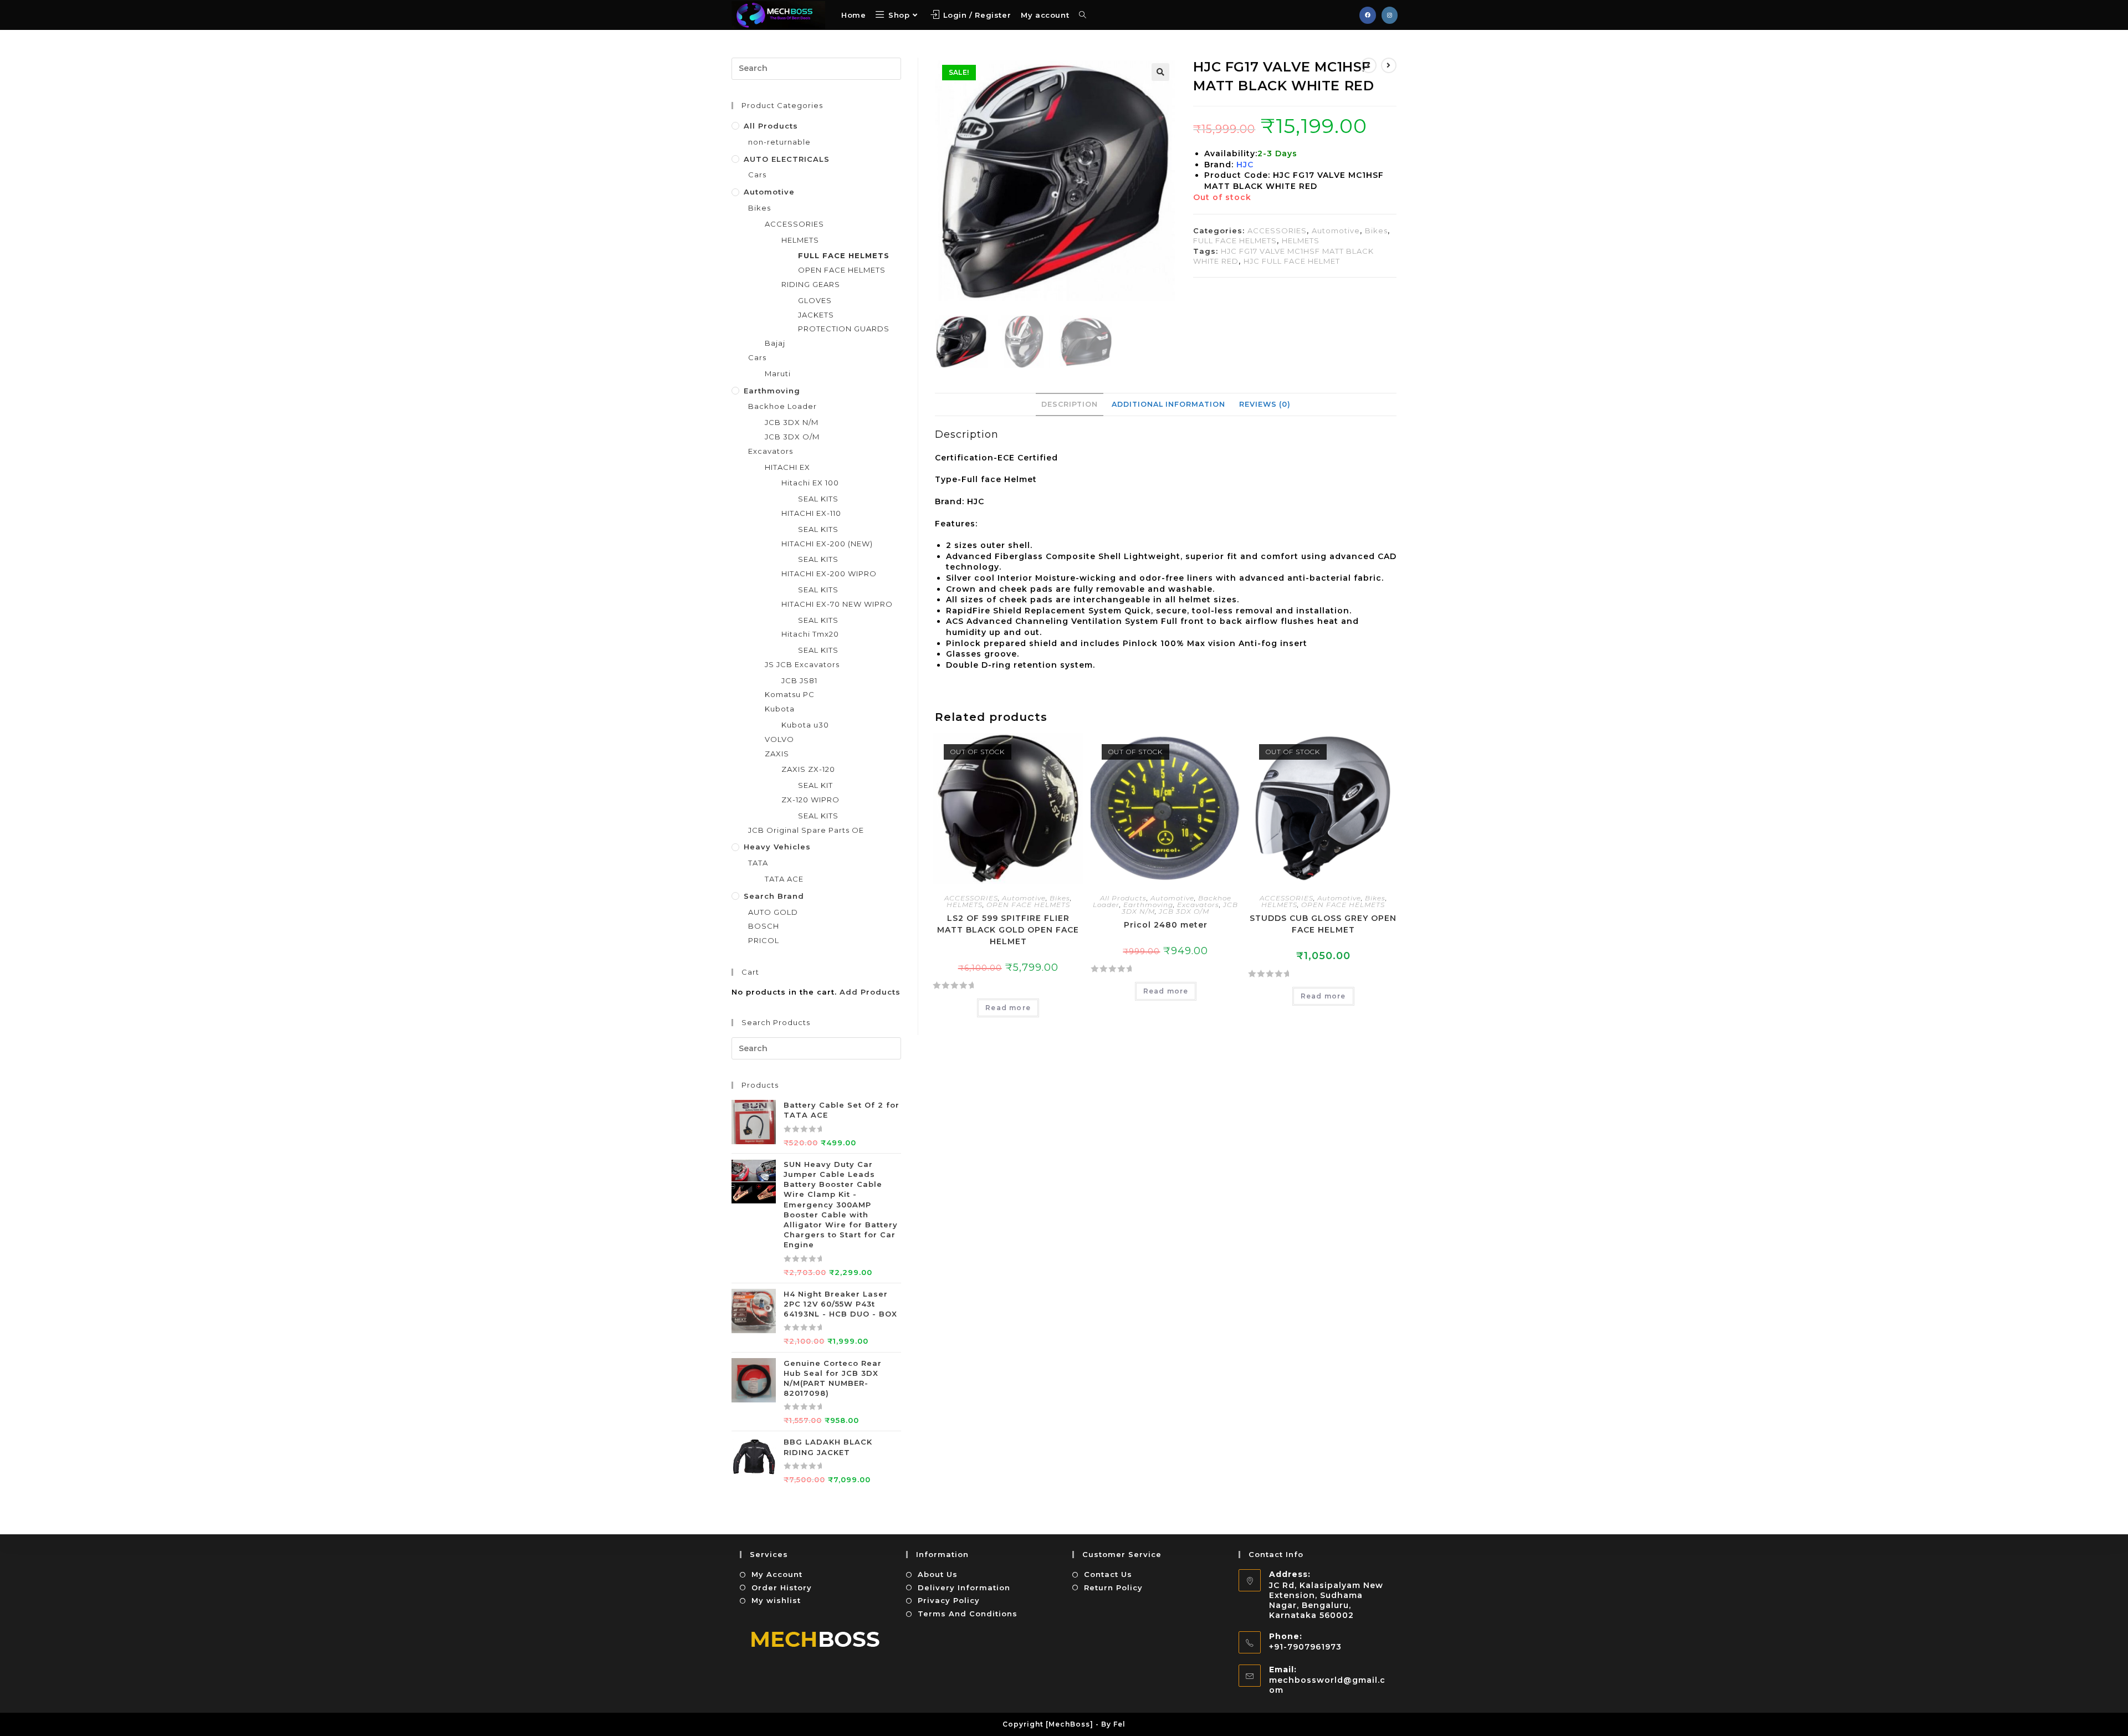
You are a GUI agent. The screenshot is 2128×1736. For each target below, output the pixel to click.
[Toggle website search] (1083, 15)
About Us (938, 1574)
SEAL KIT (815, 785)
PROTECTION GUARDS (844, 329)
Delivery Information (964, 1588)
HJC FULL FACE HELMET (1292, 261)
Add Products (870, 992)
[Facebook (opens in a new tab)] (1368, 15)
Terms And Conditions (968, 1614)
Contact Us (1108, 1574)
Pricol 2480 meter (1166, 925)
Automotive (1336, 231)
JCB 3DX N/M (792, 422)
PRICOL (764, 940)
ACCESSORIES (1277, 231)
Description (1070, 404)
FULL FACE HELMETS (1235, 240)
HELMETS (1301, 240)
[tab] (1070, 404)
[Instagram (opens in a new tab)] (1390, 15)
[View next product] (1389, 65)
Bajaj (775, 343)
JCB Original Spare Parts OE (806, 830)
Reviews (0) (1265, 404)
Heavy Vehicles (777, 847)
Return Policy (1113, 1588)
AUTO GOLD (773, 912)
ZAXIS (777, 754)
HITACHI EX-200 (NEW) (827, 544)
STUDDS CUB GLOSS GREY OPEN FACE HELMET (1323, 924)
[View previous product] (1369, 65)
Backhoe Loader (782, 406)
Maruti (778, 373)
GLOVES (815, 300)
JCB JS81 (799, 680)
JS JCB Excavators (802, 664)
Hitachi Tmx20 (810, 634)
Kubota (780, 709)
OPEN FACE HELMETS (1028, 905)
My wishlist (776, 1600)
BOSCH (764, 926)
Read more (1008, 1008)
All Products (1123, 898)
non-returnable (779, 142)
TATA (758, 863)
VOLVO (779, 739)
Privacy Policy (949, 1600)
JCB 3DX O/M (1184, 911)
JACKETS (816, 315)
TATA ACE (784, 879)
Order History (782, 1588)
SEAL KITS (818, 499)
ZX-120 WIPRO (810, 800)
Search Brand (774, 896)
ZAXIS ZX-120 (808, 769)
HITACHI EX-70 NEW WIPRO (837, 604)
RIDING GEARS (811, 284)
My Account (777, 1574)
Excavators (1198, 905)
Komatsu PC (790, 694)
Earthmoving (1148, 905)
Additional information (1168, 404)
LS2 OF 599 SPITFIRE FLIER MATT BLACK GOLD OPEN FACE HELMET (1008, 930)
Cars (757, 175)
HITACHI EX (787, 467)
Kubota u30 (805, 725)
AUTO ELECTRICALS (787, 159)
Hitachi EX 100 (810, 483)
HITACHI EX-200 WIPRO (829, 573)
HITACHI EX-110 (811, 513)
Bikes (1376, 231)
